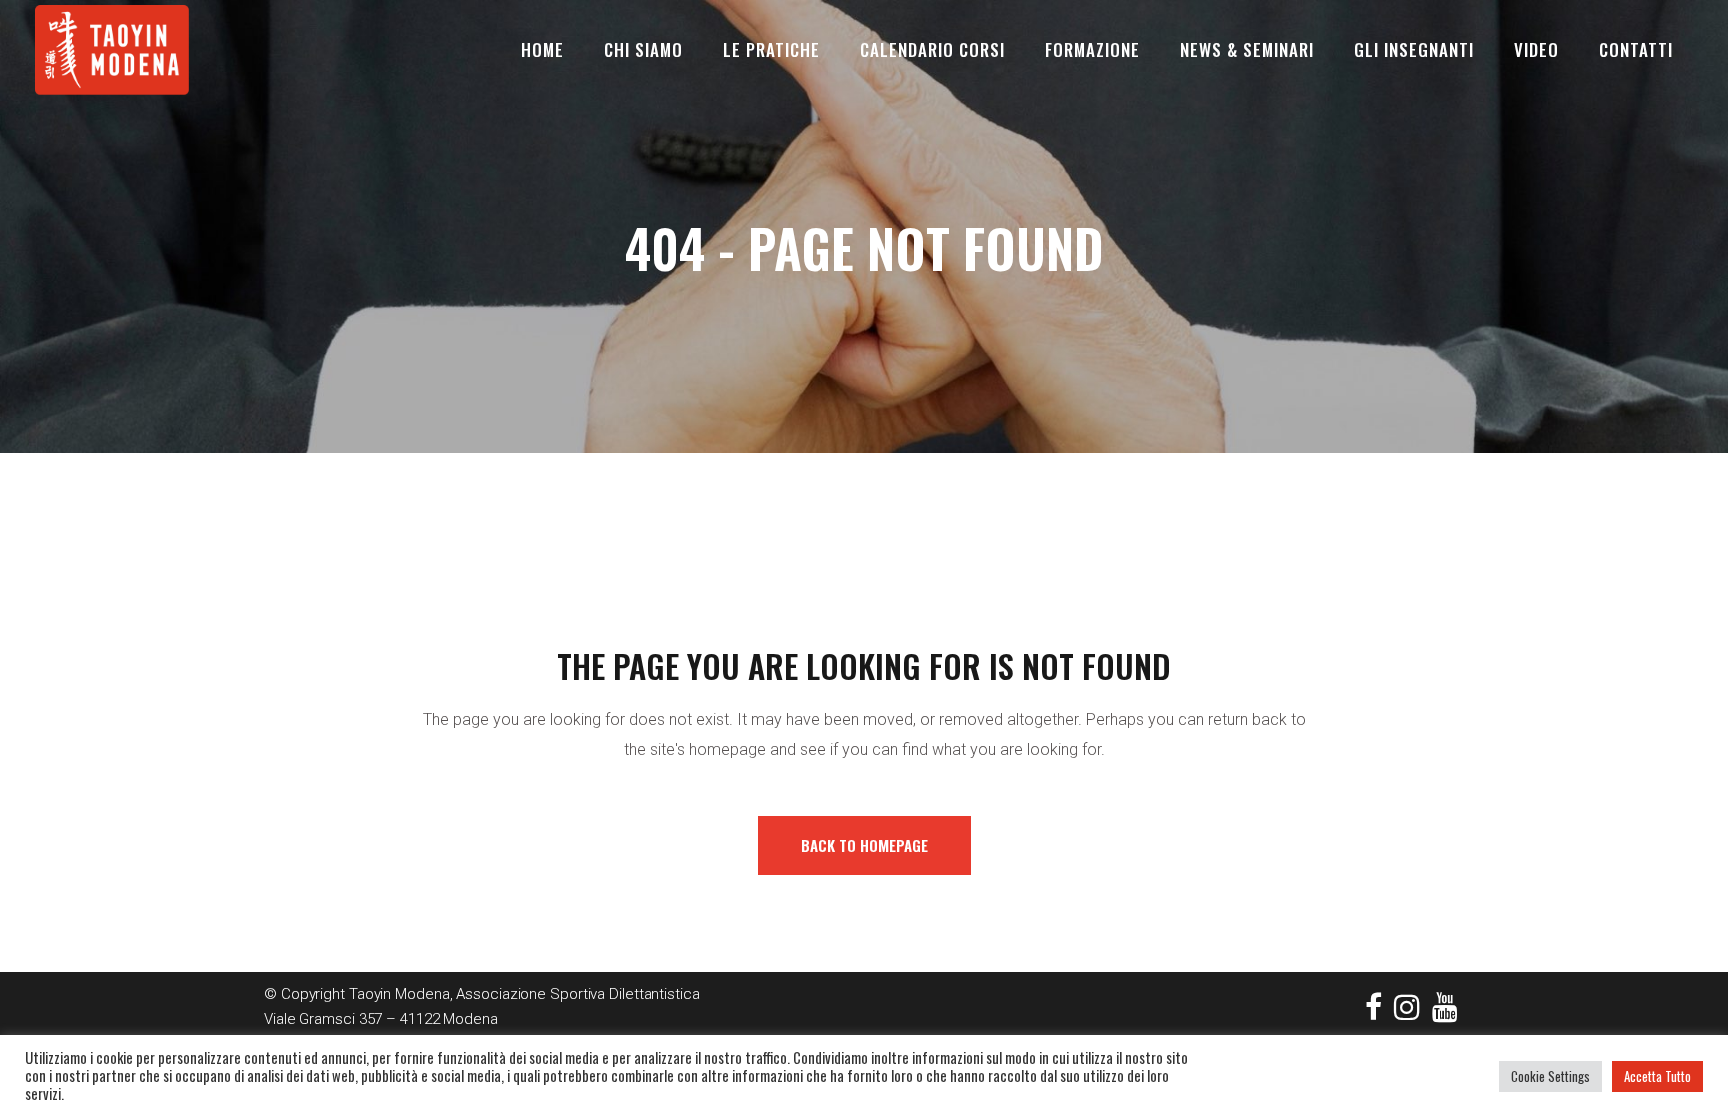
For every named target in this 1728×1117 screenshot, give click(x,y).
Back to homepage (864, 845)
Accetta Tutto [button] (1657, 1076)
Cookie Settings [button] (1550, 1076)
